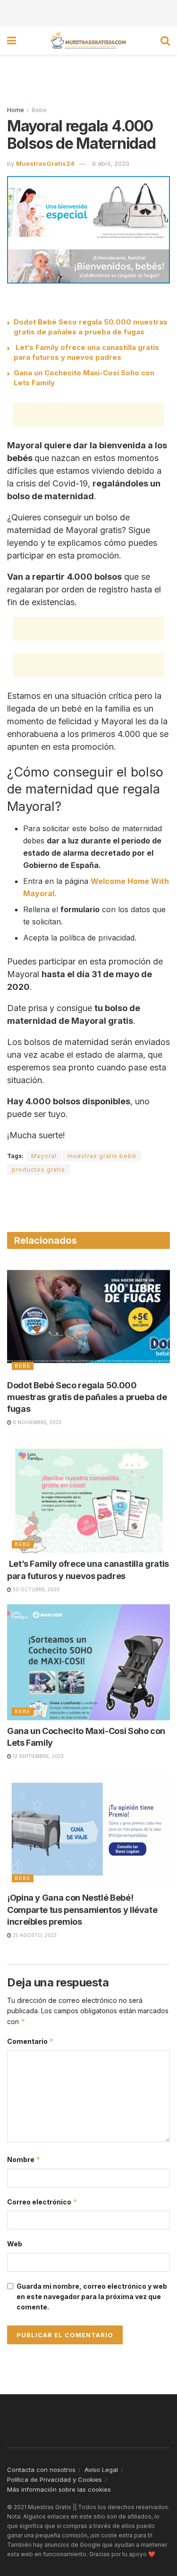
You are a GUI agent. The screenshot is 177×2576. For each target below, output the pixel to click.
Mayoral (44, 1156)
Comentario (30, 2041)
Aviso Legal (101, 2470)
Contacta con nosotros (41, 2470)
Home (16, 110)
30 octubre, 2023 (35, 1589)
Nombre (24, 2159)
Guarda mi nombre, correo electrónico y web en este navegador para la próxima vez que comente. (92, 2297)
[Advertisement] (89, 12)
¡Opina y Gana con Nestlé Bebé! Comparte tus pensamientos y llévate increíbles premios (82, 1909)
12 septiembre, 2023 (38, 1756)
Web (15, 2244)
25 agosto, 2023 (34, 1935)
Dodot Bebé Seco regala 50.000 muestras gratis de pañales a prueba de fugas (87, 1397)
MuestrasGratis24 (45, 163)
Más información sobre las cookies (59, 2489)
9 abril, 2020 (111, 163)
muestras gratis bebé (102, 1156)
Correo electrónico (42, 2202)
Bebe (39, 110)
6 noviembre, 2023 (36, 1422)
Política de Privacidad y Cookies (55, 2479)
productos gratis (38, 1170)
